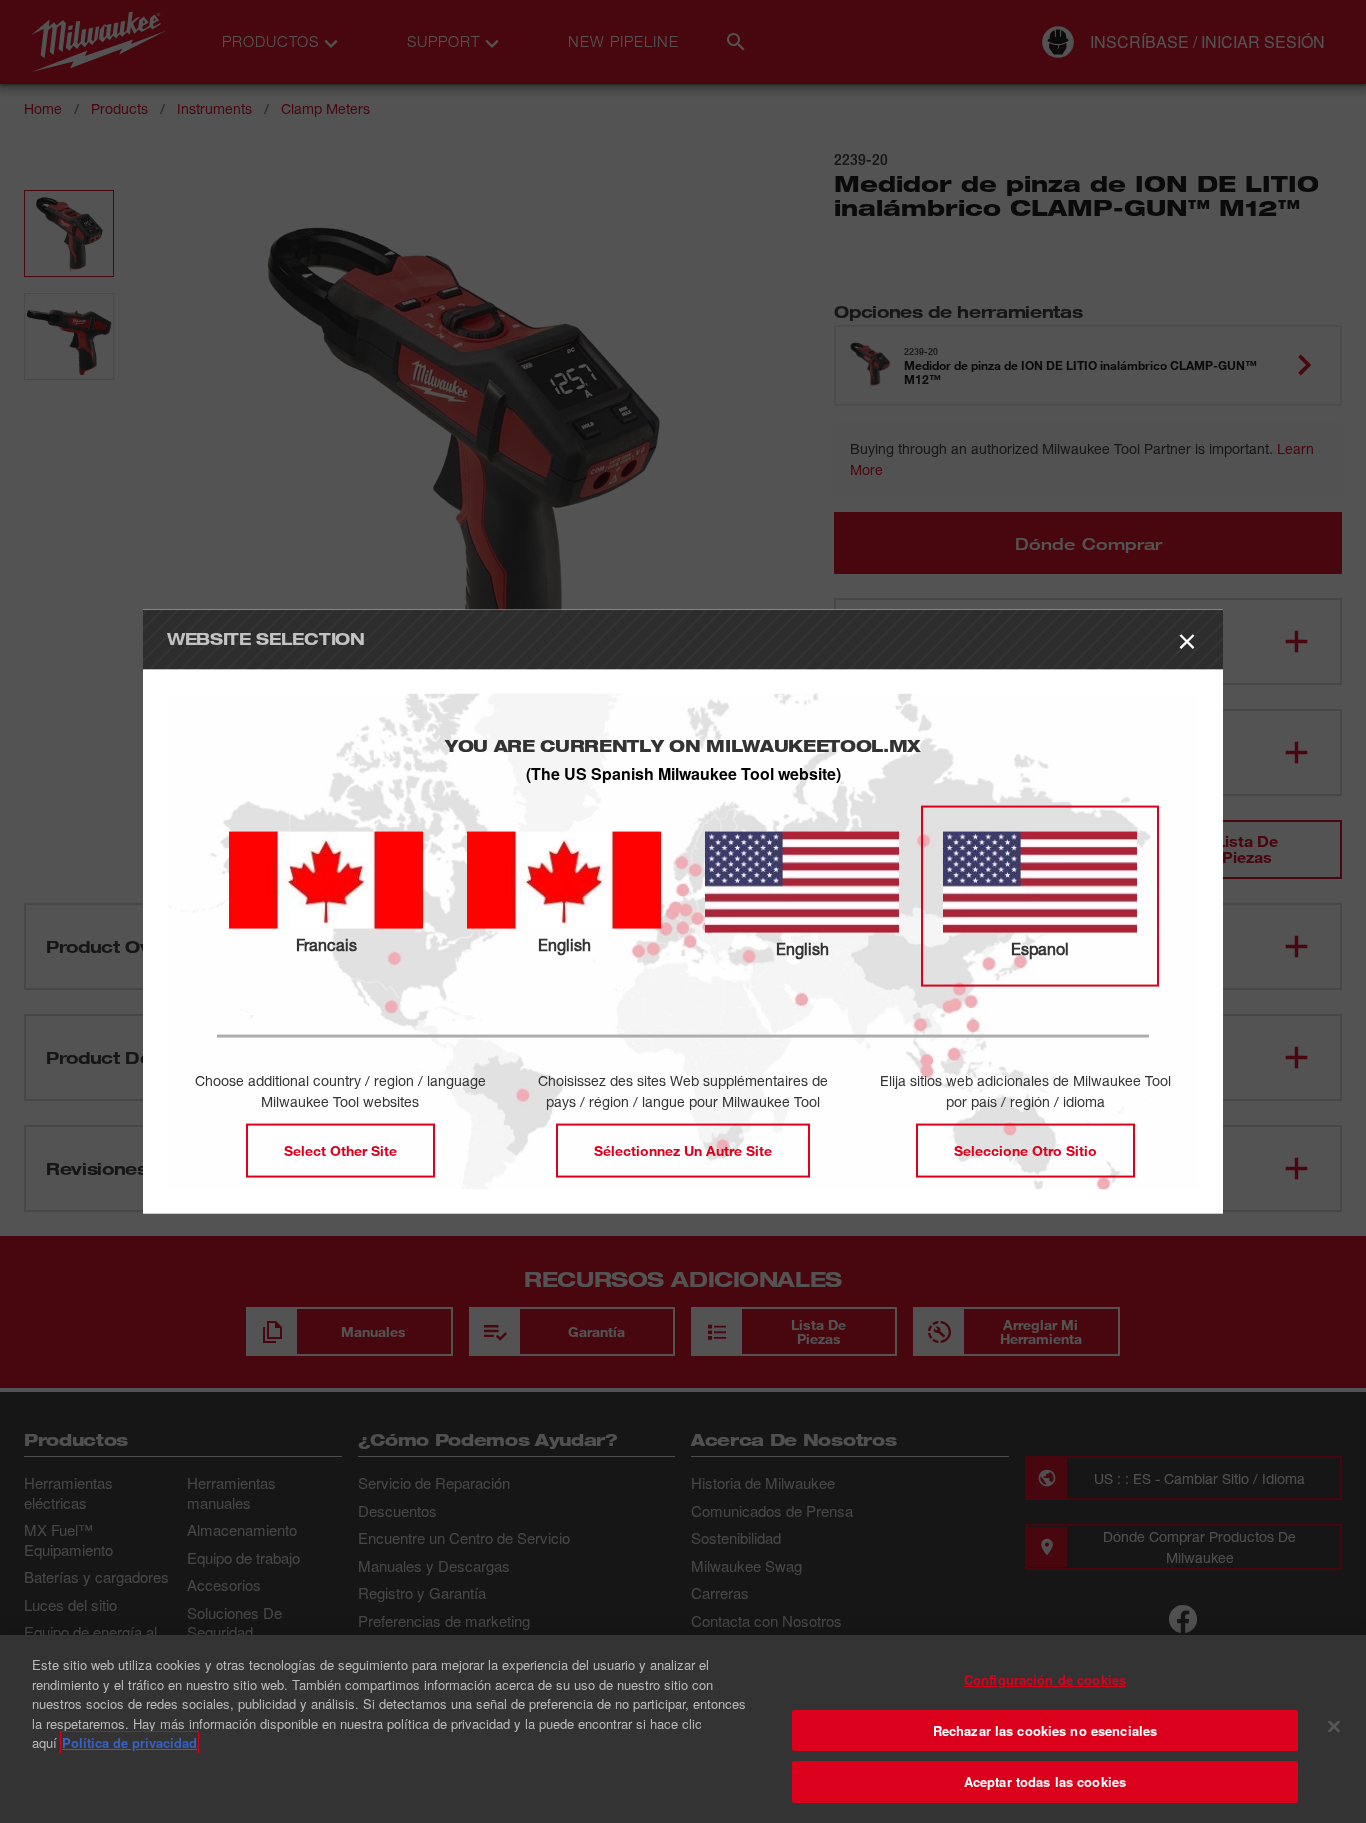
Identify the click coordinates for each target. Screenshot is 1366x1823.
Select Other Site (340, 1150)
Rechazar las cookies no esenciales (1045, 1730)
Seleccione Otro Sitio (1025, 1150)
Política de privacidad (129, 1742)
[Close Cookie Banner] (1334, 1727)
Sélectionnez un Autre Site (683, 1150)
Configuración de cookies (1045, 1679)
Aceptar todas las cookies (1045, 1781)
